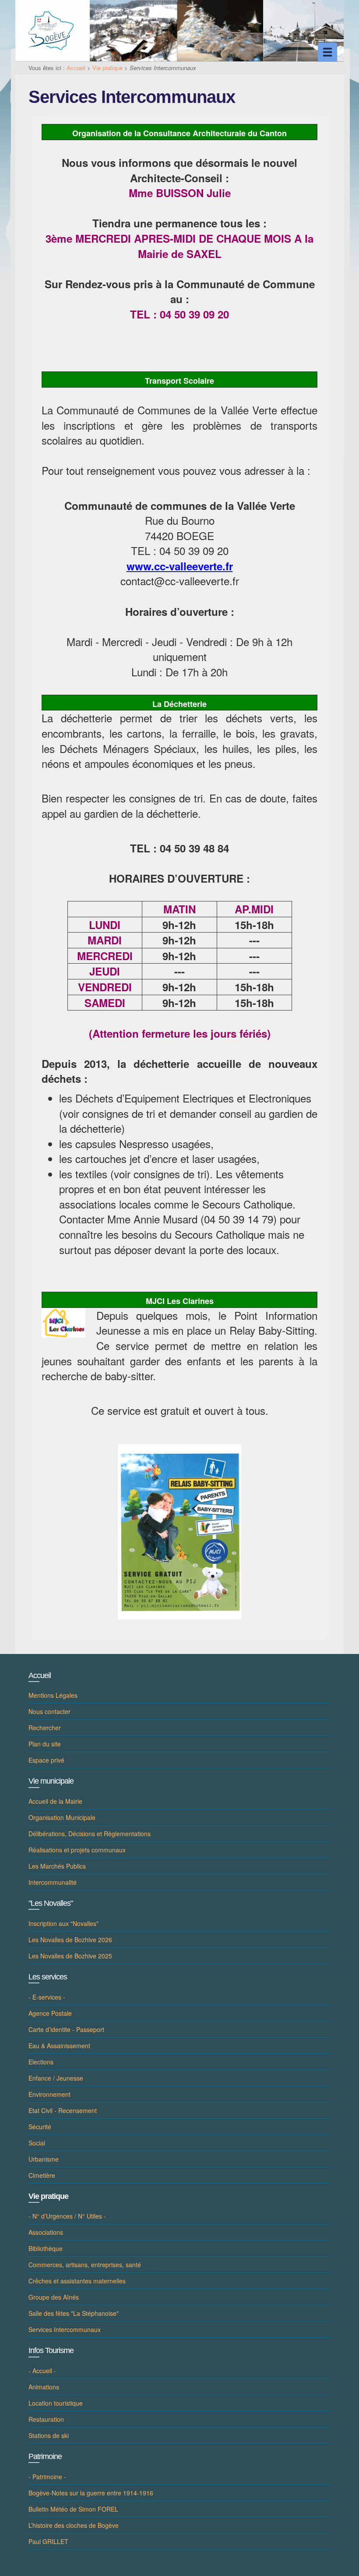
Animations (44, 2387)
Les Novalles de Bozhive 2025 (70, 1956)
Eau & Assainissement (59, 2046)
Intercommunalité (53, 1882)
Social (37, 2143)
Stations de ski (49, 2435)
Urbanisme (44, 2159)
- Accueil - (42, 2371)
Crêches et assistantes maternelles (77, 2281)
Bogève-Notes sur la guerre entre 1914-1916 (91, 2493)
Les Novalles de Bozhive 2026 (70, 1940)
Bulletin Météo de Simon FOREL (73, 2509)
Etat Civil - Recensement (63, 2110)
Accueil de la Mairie (55, 1801)
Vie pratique (107, 68)
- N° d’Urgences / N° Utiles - (67, 2216)
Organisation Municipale (62, 1817)
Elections (41, 2062)
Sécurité (40, 2127)
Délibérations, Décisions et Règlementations (90, 1834)
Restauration (46, 2419)
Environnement (49, 2094)
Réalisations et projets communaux (77, 1850)
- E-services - (47, 1997)
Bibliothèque (46, 2248)
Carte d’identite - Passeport (66, 2029)
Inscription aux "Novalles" (63, 1923)
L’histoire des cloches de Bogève (74, 2525)
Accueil (76, 68)
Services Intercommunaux (65, 2329)
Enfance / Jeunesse (56, 2078)
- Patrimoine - (47, 2477)
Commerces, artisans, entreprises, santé (85, 2265)
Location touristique (56, 2403)
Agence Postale (50, 2013)
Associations (46, 2232)
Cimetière (42, 2175)
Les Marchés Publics (57, 1866)
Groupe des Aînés (54, 2297)
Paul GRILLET (48, 2541)
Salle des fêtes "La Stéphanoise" (74, 2313)
